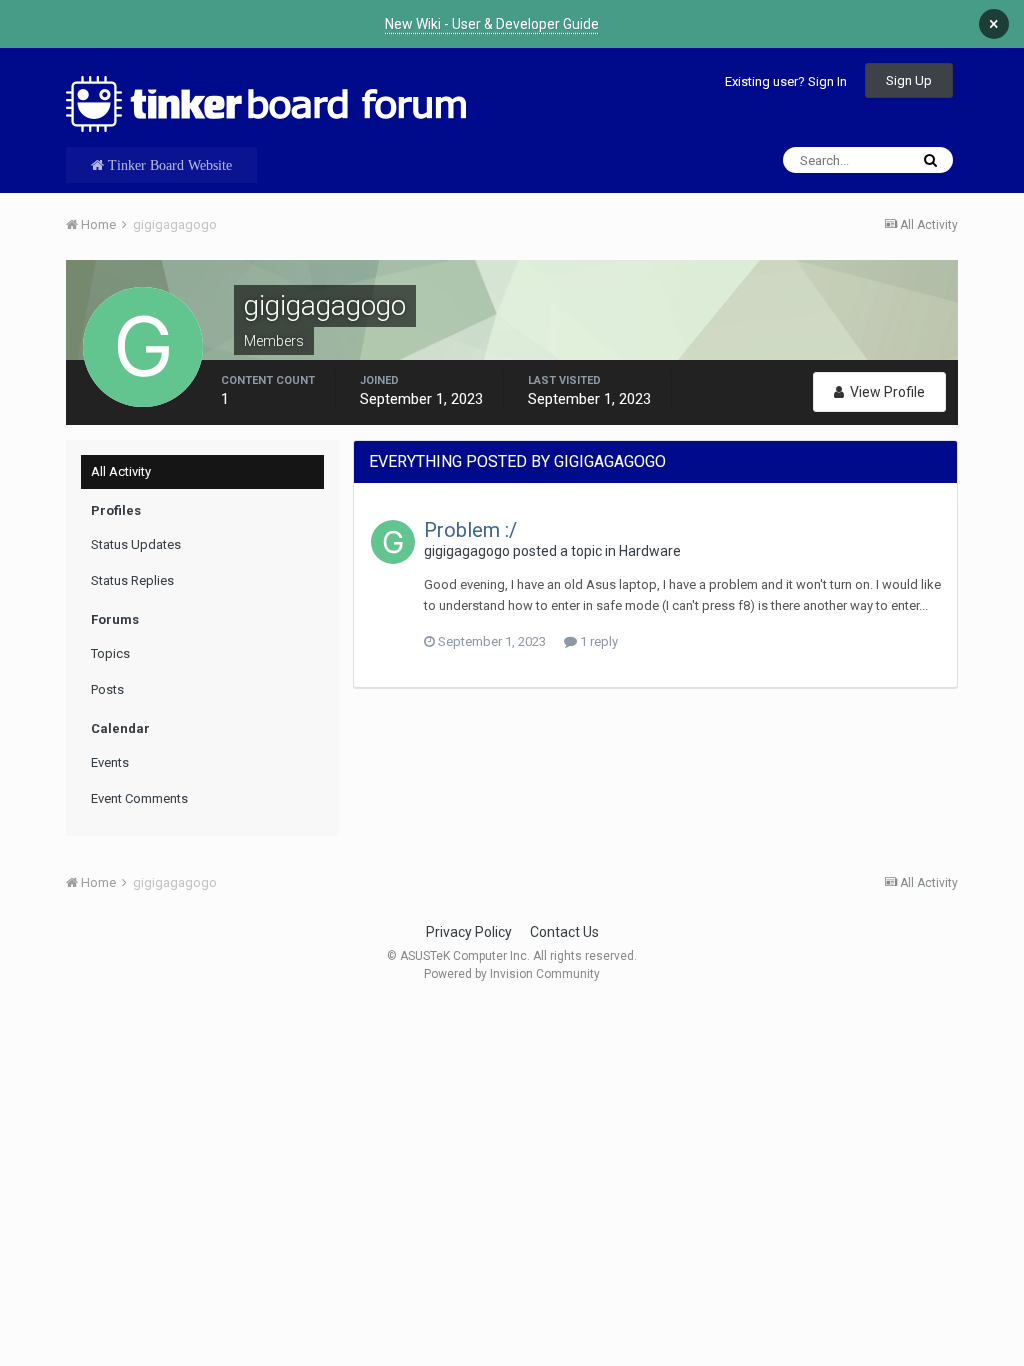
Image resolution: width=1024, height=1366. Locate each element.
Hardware (650, 551)
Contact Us (564, 932)
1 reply (597, 641)
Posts (107, 689)
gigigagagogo (467, 551)
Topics (110, 653)
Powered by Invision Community (512, 974)
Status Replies (132, 580)
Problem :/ (470, 530)
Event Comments (139, 798)
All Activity (121, 471)
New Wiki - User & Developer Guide (492, 24)
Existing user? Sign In (786, 81)
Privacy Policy (469, 932)
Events (110, 762)
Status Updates (136, 544)
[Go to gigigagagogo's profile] (393, 542)
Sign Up (909, 80)
